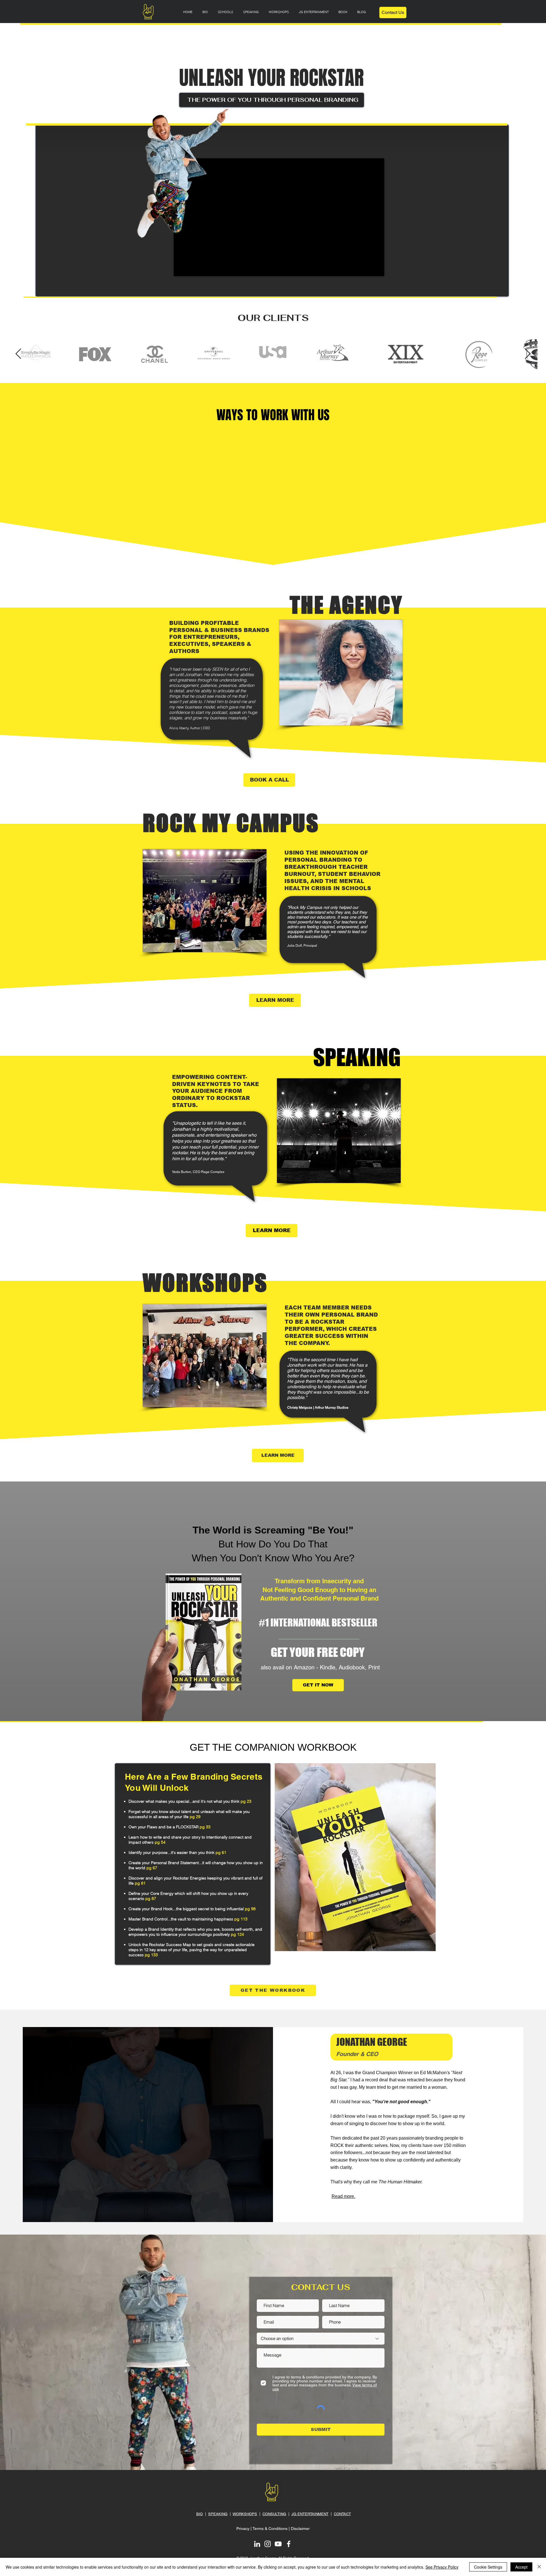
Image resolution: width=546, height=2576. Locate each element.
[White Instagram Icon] (268, 2544)
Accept (521, 2567)
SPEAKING (218, 2514)
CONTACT (342, 2514)
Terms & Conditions (270, 2529)
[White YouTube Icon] (278, 2544)
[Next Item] (528, 354)
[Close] (539, 2567)
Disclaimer (300, 2529)
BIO (199, 2514)
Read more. (343, 2196)
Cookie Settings (488, 2567)
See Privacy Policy (442, 2567)
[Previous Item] (18, 354)
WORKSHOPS (245, 2514)
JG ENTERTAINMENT (310, 2514)
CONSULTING (274, 2514)
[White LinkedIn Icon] (257, 2544)
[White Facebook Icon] (289, 2544)
